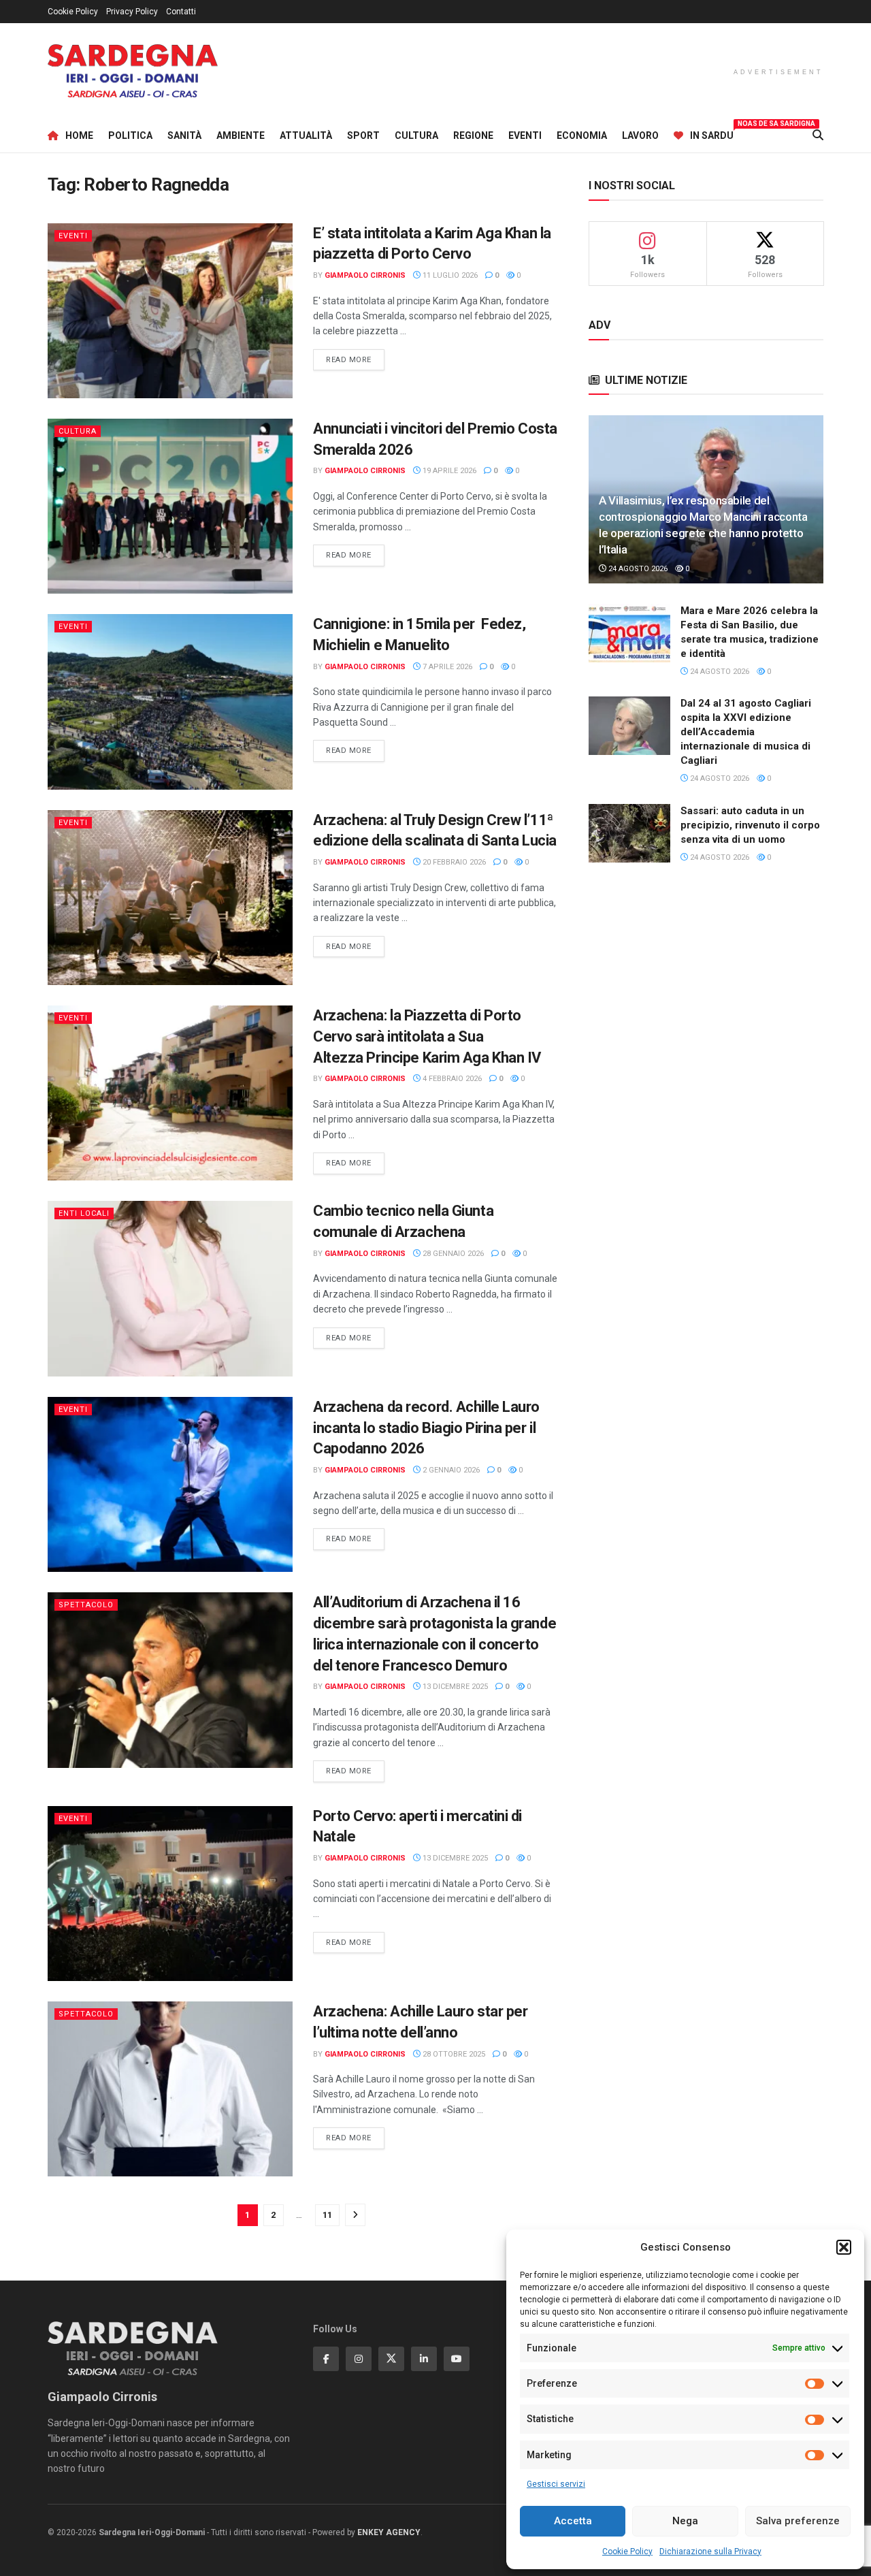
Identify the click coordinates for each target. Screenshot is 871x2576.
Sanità (184, 135)
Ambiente (241, 135)
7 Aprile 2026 (446, 667)
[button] (844, 2247)
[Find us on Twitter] (391, 2359)
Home (79, 135)
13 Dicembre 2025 (454, 1687)
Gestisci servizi (556, 2484)
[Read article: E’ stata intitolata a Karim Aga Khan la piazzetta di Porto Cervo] (170, 311)
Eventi (525, 135)
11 (327, 2215)
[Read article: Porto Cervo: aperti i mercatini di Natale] (170, 1894)
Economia (582, 135)
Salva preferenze (798, 2521)
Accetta (573, 2521)
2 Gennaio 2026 (450, 1470)
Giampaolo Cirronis (365, 275)
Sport (363, 135)
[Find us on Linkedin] (424, 2359)
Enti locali (84, 1213)
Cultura (416, 135)
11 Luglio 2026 (449, 275)
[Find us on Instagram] (359, 2359)
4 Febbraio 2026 (451, 1079)
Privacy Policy (132, 12)
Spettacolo (86, 1605)
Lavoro (640, 135)
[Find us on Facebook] (326, 2359)
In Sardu (712, 133)
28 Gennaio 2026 (452, 1254)
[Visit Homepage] (133, 71)
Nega (685, 2521)
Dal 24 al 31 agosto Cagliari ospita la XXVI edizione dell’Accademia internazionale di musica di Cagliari (746, 732)
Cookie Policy (627, 2551)
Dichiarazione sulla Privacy (710, 2551)
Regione (473, 135)
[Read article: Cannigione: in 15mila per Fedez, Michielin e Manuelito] (170, 702)
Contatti (181, 12)
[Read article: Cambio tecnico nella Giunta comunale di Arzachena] (170, 1288)
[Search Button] (818, 135)
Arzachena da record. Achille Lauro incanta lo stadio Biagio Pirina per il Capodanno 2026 (426, 1428)
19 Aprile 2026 (448, 471)
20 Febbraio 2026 (453, 862)
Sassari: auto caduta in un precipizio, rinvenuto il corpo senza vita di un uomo (750, 825)
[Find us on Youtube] (457, 2359)
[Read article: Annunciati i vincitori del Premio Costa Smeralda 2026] (170, 506)
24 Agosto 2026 (637, 569)
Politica (130, 135)
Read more (355, 359)
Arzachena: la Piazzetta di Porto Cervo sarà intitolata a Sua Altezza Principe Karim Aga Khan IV (427, 1036)
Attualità (306, 135)
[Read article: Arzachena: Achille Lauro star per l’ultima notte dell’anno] (170, 2089)
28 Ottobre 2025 (453, 2054)
